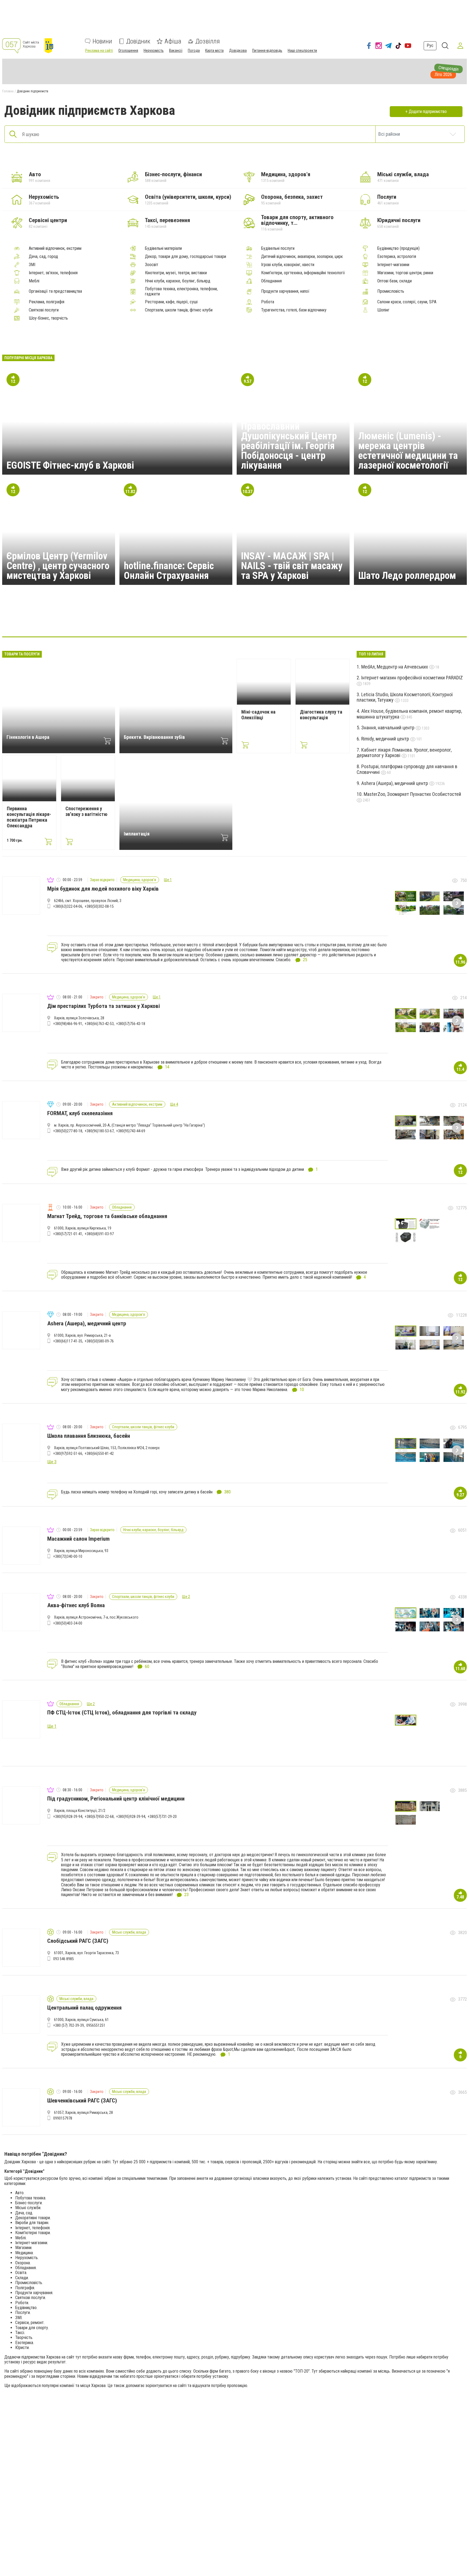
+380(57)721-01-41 (68, 1234)
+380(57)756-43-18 (131, 1024)
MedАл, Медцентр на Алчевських (395, 667)
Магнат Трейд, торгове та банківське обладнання (107, 1216)
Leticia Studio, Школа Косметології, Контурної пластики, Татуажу (405, 697)
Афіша (173, 41)
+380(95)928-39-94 (68, 1817)
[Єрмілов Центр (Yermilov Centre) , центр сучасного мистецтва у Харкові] (287, 620)
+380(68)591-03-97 (99, 1234)
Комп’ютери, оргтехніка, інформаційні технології (303, 273)
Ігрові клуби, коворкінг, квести (288, 265)
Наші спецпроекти (302, 51)
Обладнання (271, 281)
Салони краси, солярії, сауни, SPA (407, 302)
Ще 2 (186, 1597)
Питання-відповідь (267, 51)
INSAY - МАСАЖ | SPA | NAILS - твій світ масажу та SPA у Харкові (292, 566)
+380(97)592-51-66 (68, 1453)
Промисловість (391, 291)
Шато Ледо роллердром (407, 576)
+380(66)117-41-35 (68, 1341)
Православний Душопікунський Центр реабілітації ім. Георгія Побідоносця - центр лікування (289, 446)
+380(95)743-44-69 (131, 1131)
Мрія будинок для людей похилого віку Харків (103, 889)
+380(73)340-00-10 (68, 1556)
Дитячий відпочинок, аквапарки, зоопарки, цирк (302, 257)
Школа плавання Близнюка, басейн (89, 1436)
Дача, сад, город (43, 257)
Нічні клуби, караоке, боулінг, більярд (178, 281)
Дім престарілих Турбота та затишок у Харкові (104, 1006)
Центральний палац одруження (84, 2008)
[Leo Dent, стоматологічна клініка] (339, 620)
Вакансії (176, 51)
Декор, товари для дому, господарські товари (186, 257)
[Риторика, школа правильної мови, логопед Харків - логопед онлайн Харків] (261, 620)
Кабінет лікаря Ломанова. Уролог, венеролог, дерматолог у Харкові (404, 753)
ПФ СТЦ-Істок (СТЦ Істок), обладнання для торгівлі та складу (122, 1713)
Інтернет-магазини (393, 265)
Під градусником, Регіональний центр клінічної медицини (116, 1799)
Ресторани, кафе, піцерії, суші (171, 302)
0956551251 (96, 2025)
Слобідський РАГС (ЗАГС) (78, 1941)
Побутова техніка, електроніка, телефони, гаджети (181, 291)
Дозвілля (208, 41)
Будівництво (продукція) (398, 248)
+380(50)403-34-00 (68, 1623)
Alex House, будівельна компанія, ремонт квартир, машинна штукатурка (409, 714)
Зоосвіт (152, 265)
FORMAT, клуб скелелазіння (80, 1113)
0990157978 (63, 2118)
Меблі (34, 281)
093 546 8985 (64, 1959)
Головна (8, 91)
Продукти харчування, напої (285, 291)
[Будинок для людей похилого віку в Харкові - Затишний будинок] (208, 620)
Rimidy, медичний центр (386, 739)
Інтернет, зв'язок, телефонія (53, 273)
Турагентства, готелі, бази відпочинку (294, 310)
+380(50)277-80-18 (68, 1131)
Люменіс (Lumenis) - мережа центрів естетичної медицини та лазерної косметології (408, 451)
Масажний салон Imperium (78, 1539)
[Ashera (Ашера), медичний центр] (130, 620)
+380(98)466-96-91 (68, 1024)
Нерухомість (154, 51)
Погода (194, 51)
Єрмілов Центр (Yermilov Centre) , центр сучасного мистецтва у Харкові (58, 566)
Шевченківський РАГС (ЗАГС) (82, 2101)
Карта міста (214, 51)
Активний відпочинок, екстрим (55, 248)
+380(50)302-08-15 (99, 906)
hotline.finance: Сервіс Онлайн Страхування (169, 571)
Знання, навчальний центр (388, 728)
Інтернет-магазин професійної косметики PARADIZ (412, 678)
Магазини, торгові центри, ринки (405, 273)
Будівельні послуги (278, 248)
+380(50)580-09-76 (99, 1341)
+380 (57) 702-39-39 (69, 2025)
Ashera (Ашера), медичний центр (395, 783)
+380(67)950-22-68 (99, 1817)
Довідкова (238, 51)
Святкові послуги (44, 310)
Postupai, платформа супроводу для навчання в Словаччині (407, 769)
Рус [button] (430, 45)
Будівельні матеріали (163, 248)
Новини (102, 41)
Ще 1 (168, 880)
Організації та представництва (55, 291)
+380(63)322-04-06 (68, 906)
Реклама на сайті (99, 51)
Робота (268, 302)
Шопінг (383, 310)
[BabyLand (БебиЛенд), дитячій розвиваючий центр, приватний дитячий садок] (234, 620)
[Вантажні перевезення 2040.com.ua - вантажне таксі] (182, 620)
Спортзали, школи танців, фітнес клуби (179, 310)
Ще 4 (174, 1104)
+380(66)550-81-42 (99, 1453)
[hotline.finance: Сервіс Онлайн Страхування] (156, 620)
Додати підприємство (428, 111)
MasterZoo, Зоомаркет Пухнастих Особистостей (412, 794)
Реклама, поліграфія (47, 302)
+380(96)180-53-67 (99, 1131)
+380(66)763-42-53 (99, 1024)
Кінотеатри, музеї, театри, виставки (176, 273)
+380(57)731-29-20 (162, 1817)
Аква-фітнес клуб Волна (76, 1605)
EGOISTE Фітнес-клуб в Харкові (70, 465)
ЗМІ (32, 265)
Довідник (138, 41)
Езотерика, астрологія (397, 257)
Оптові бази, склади (394, 281)
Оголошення (128, 51)
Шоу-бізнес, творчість (48, 318)
